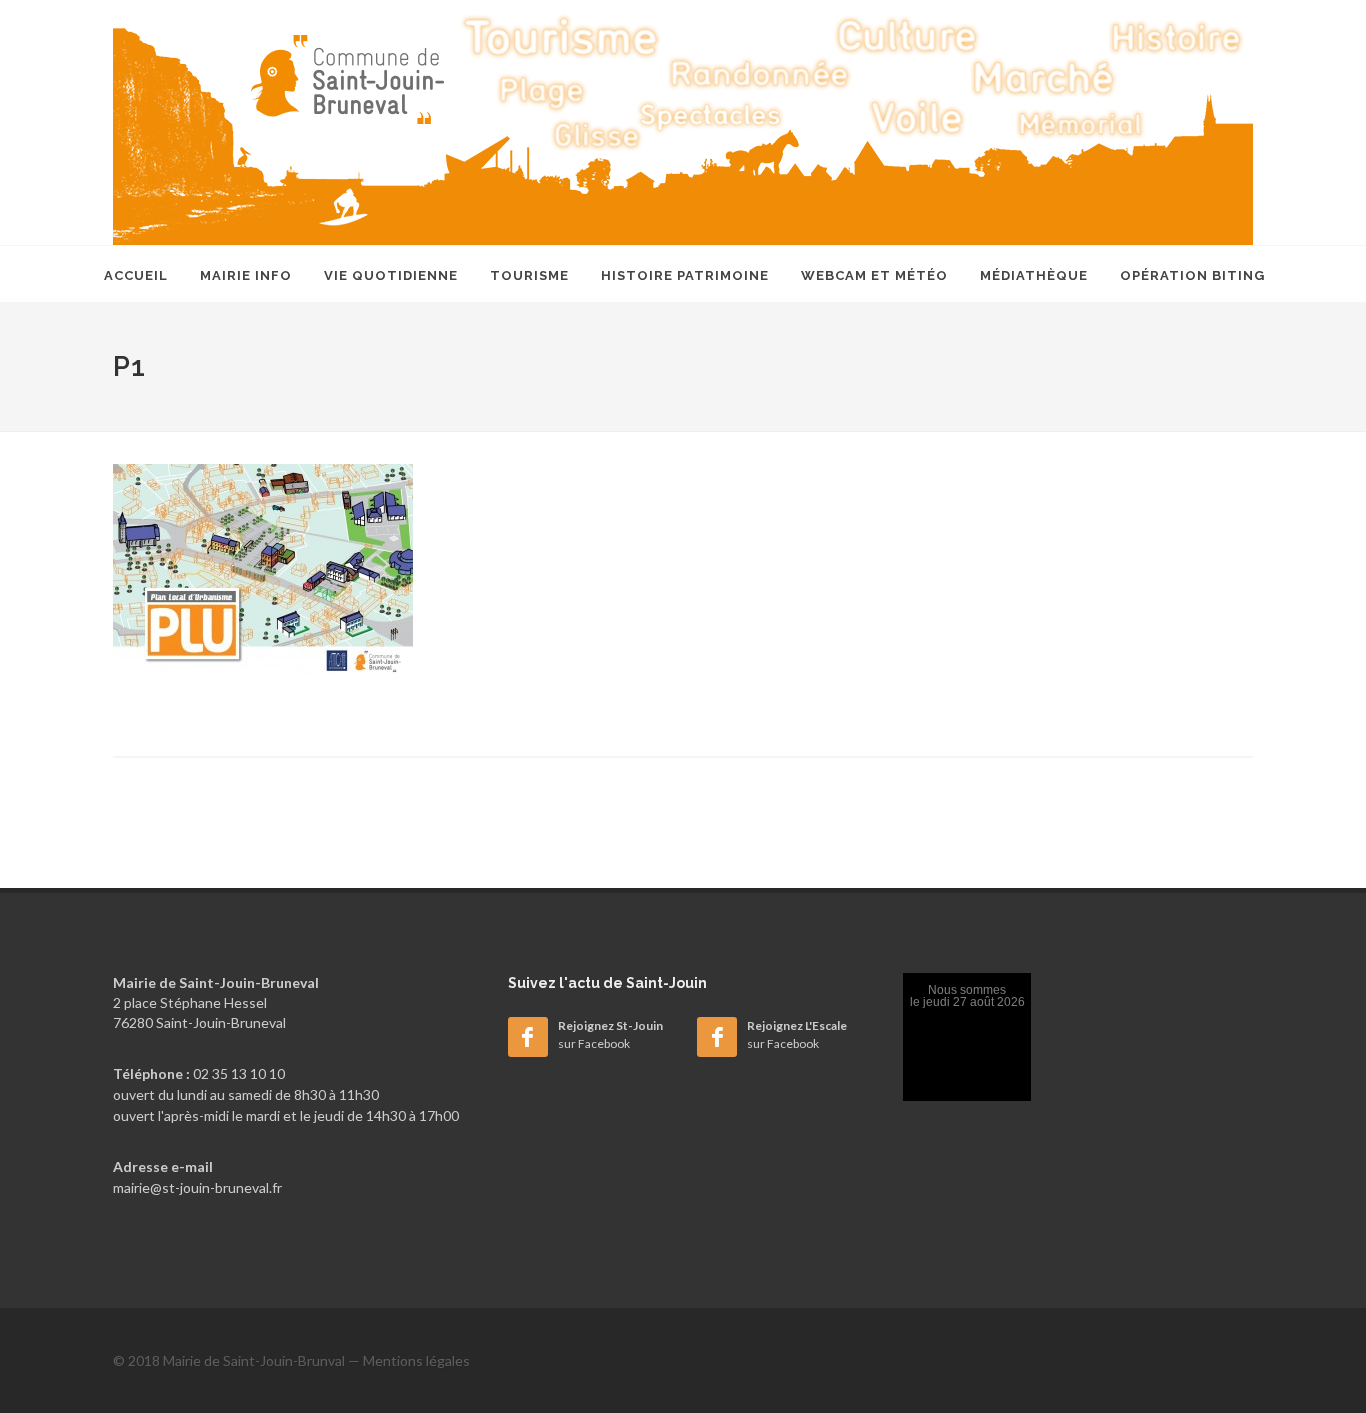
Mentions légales (416, 1360)
